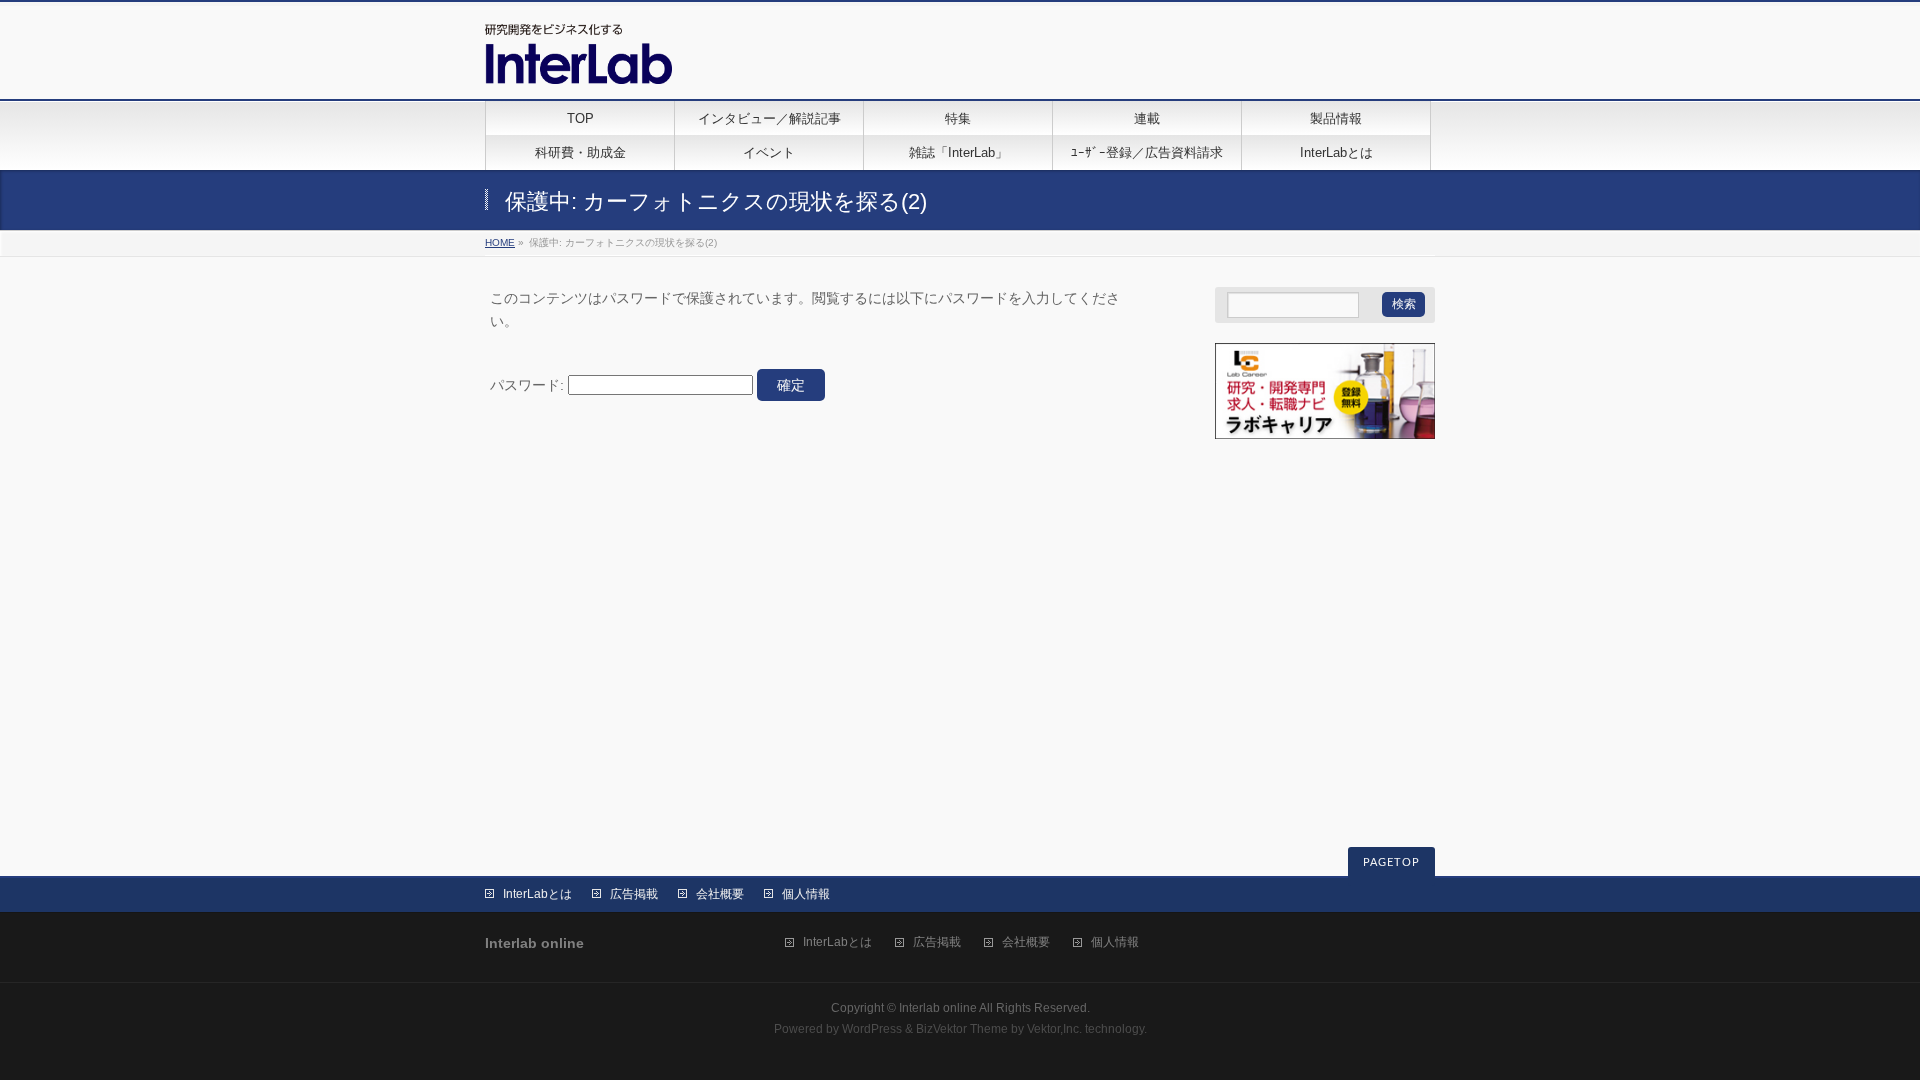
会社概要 (720, 894)
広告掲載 (634, 894)
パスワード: (529, 385)
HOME (500, 242)
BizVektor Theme (962, 1029)
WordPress (872, 1029)
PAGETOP (1391, 862)
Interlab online (938, 1008)
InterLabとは (537, 894)
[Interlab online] (578, 61)
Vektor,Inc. (1054, 1029)
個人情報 (806, 894)
